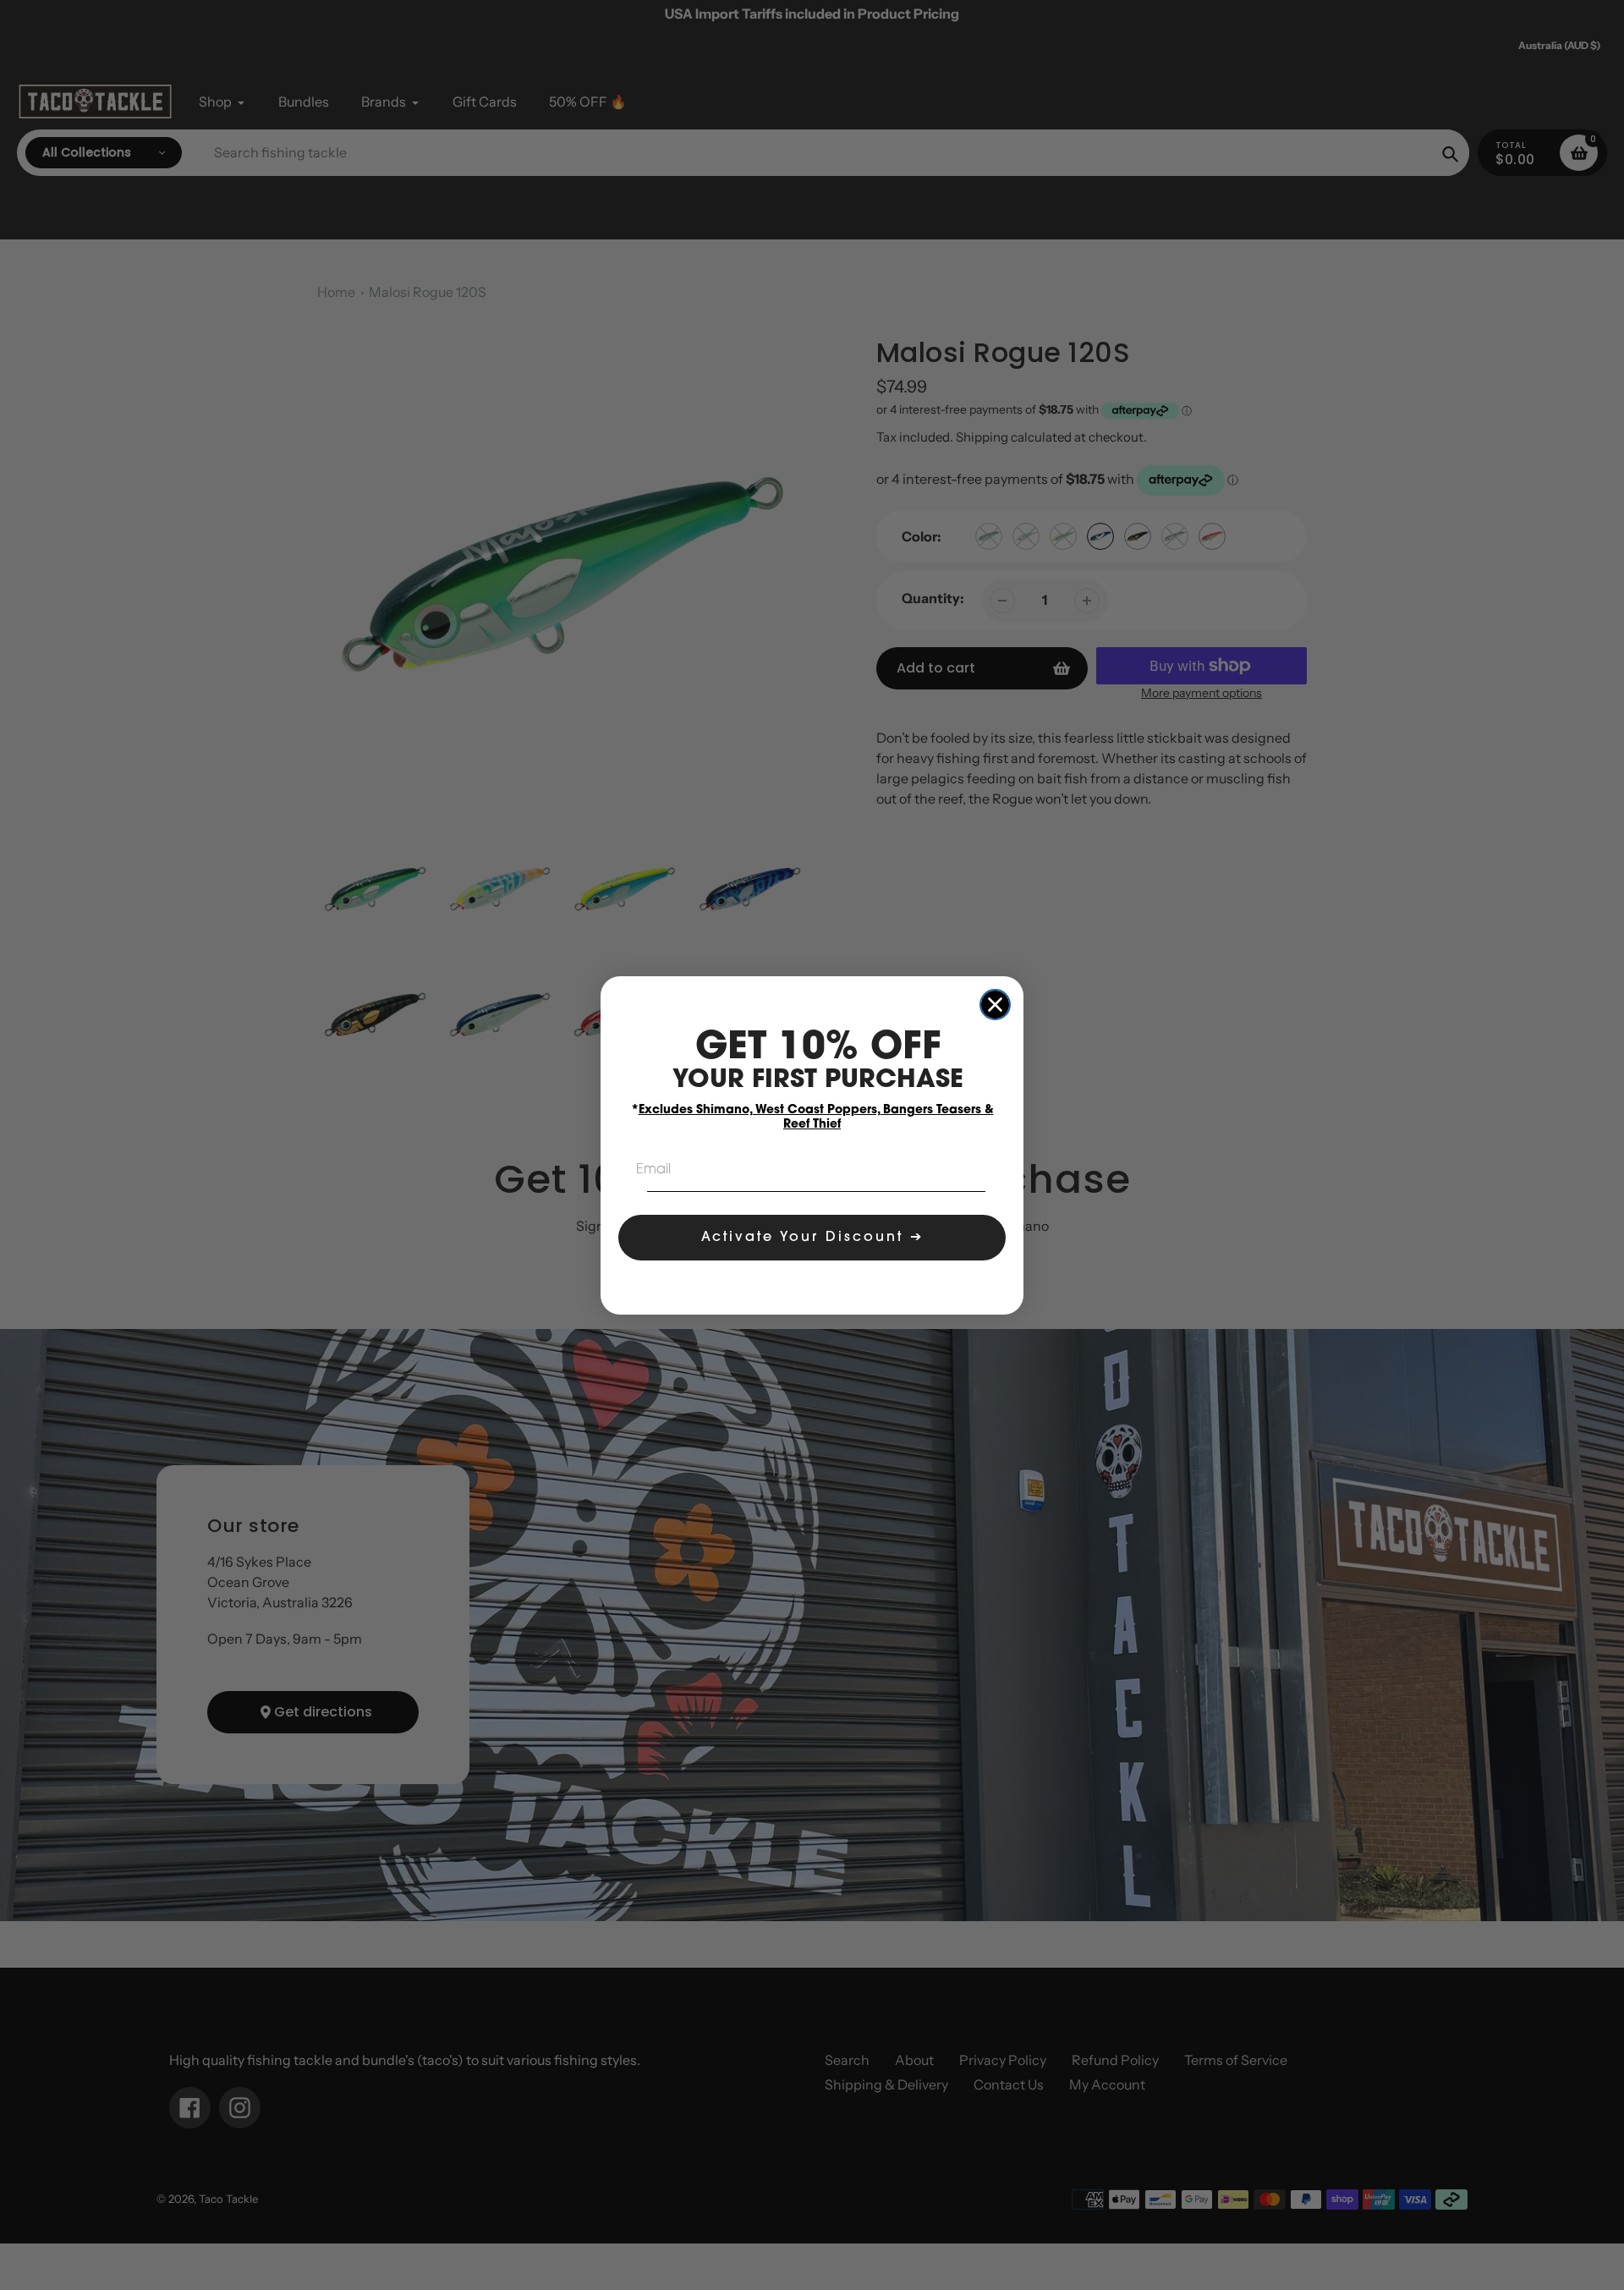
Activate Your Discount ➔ (812, 1238)
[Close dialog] (995, 1005)
